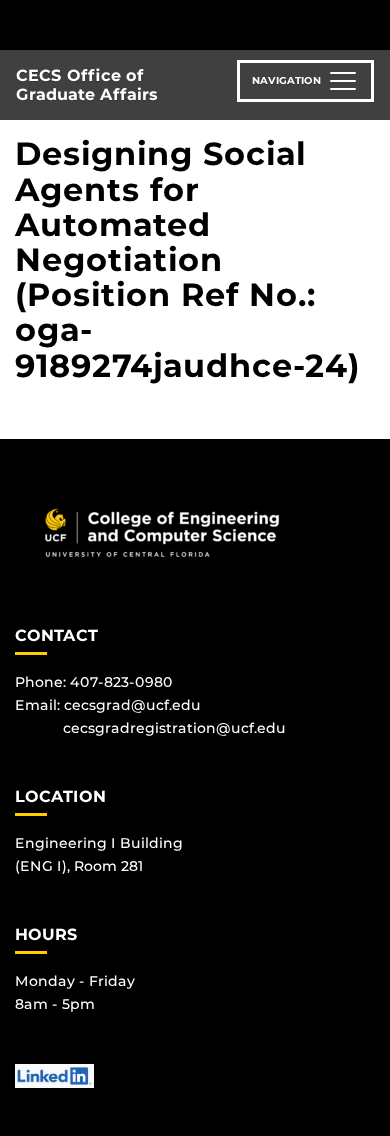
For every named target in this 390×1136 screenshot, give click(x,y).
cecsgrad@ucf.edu (132, 705)
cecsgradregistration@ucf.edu (174, 728)
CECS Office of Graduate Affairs (87, 85)
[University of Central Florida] (152, 24)
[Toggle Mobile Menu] (370, 23)
